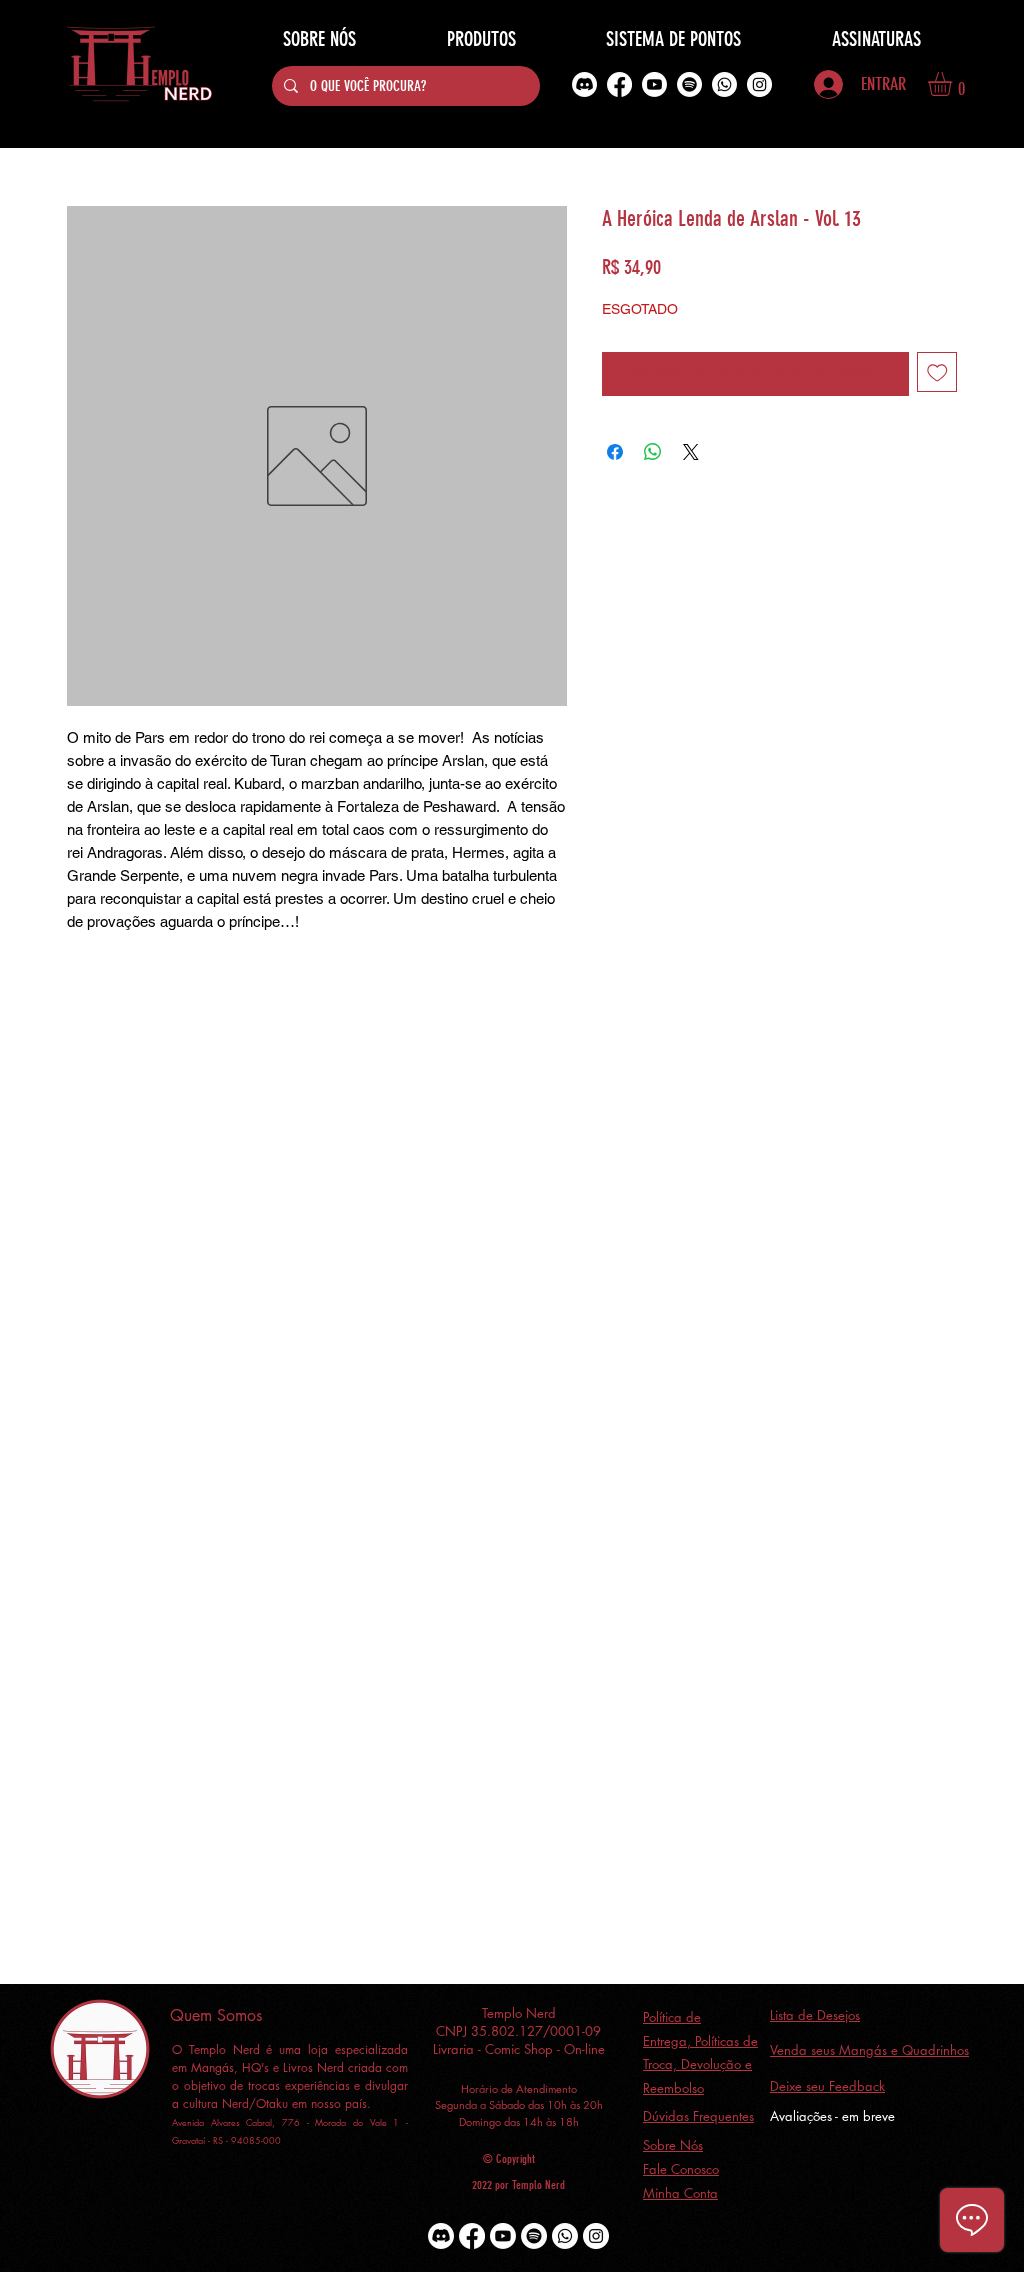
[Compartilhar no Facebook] (615, 452)
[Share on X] (691, 452)
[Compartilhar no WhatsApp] (653, 452)
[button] (954, 84)
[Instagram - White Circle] (759, 84)
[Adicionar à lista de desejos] (937, 372)
